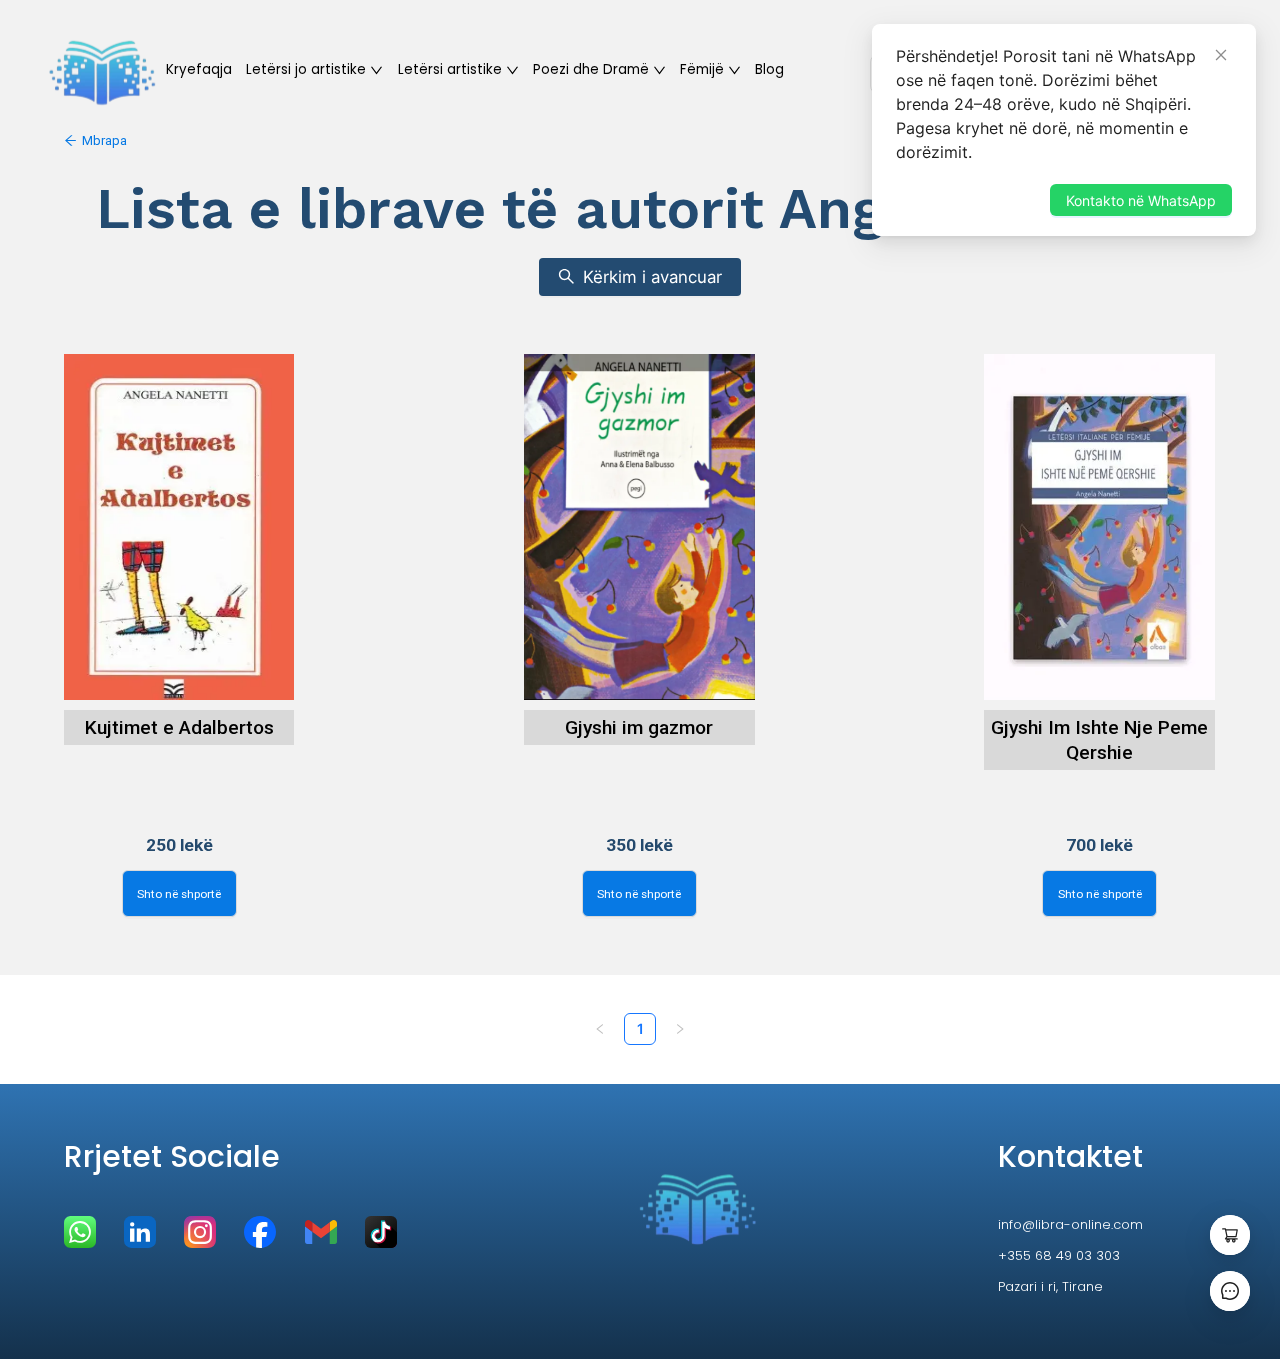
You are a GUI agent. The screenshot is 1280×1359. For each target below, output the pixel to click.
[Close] (1221, 55)
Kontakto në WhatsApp (1141, 200)
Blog (769, 69)
